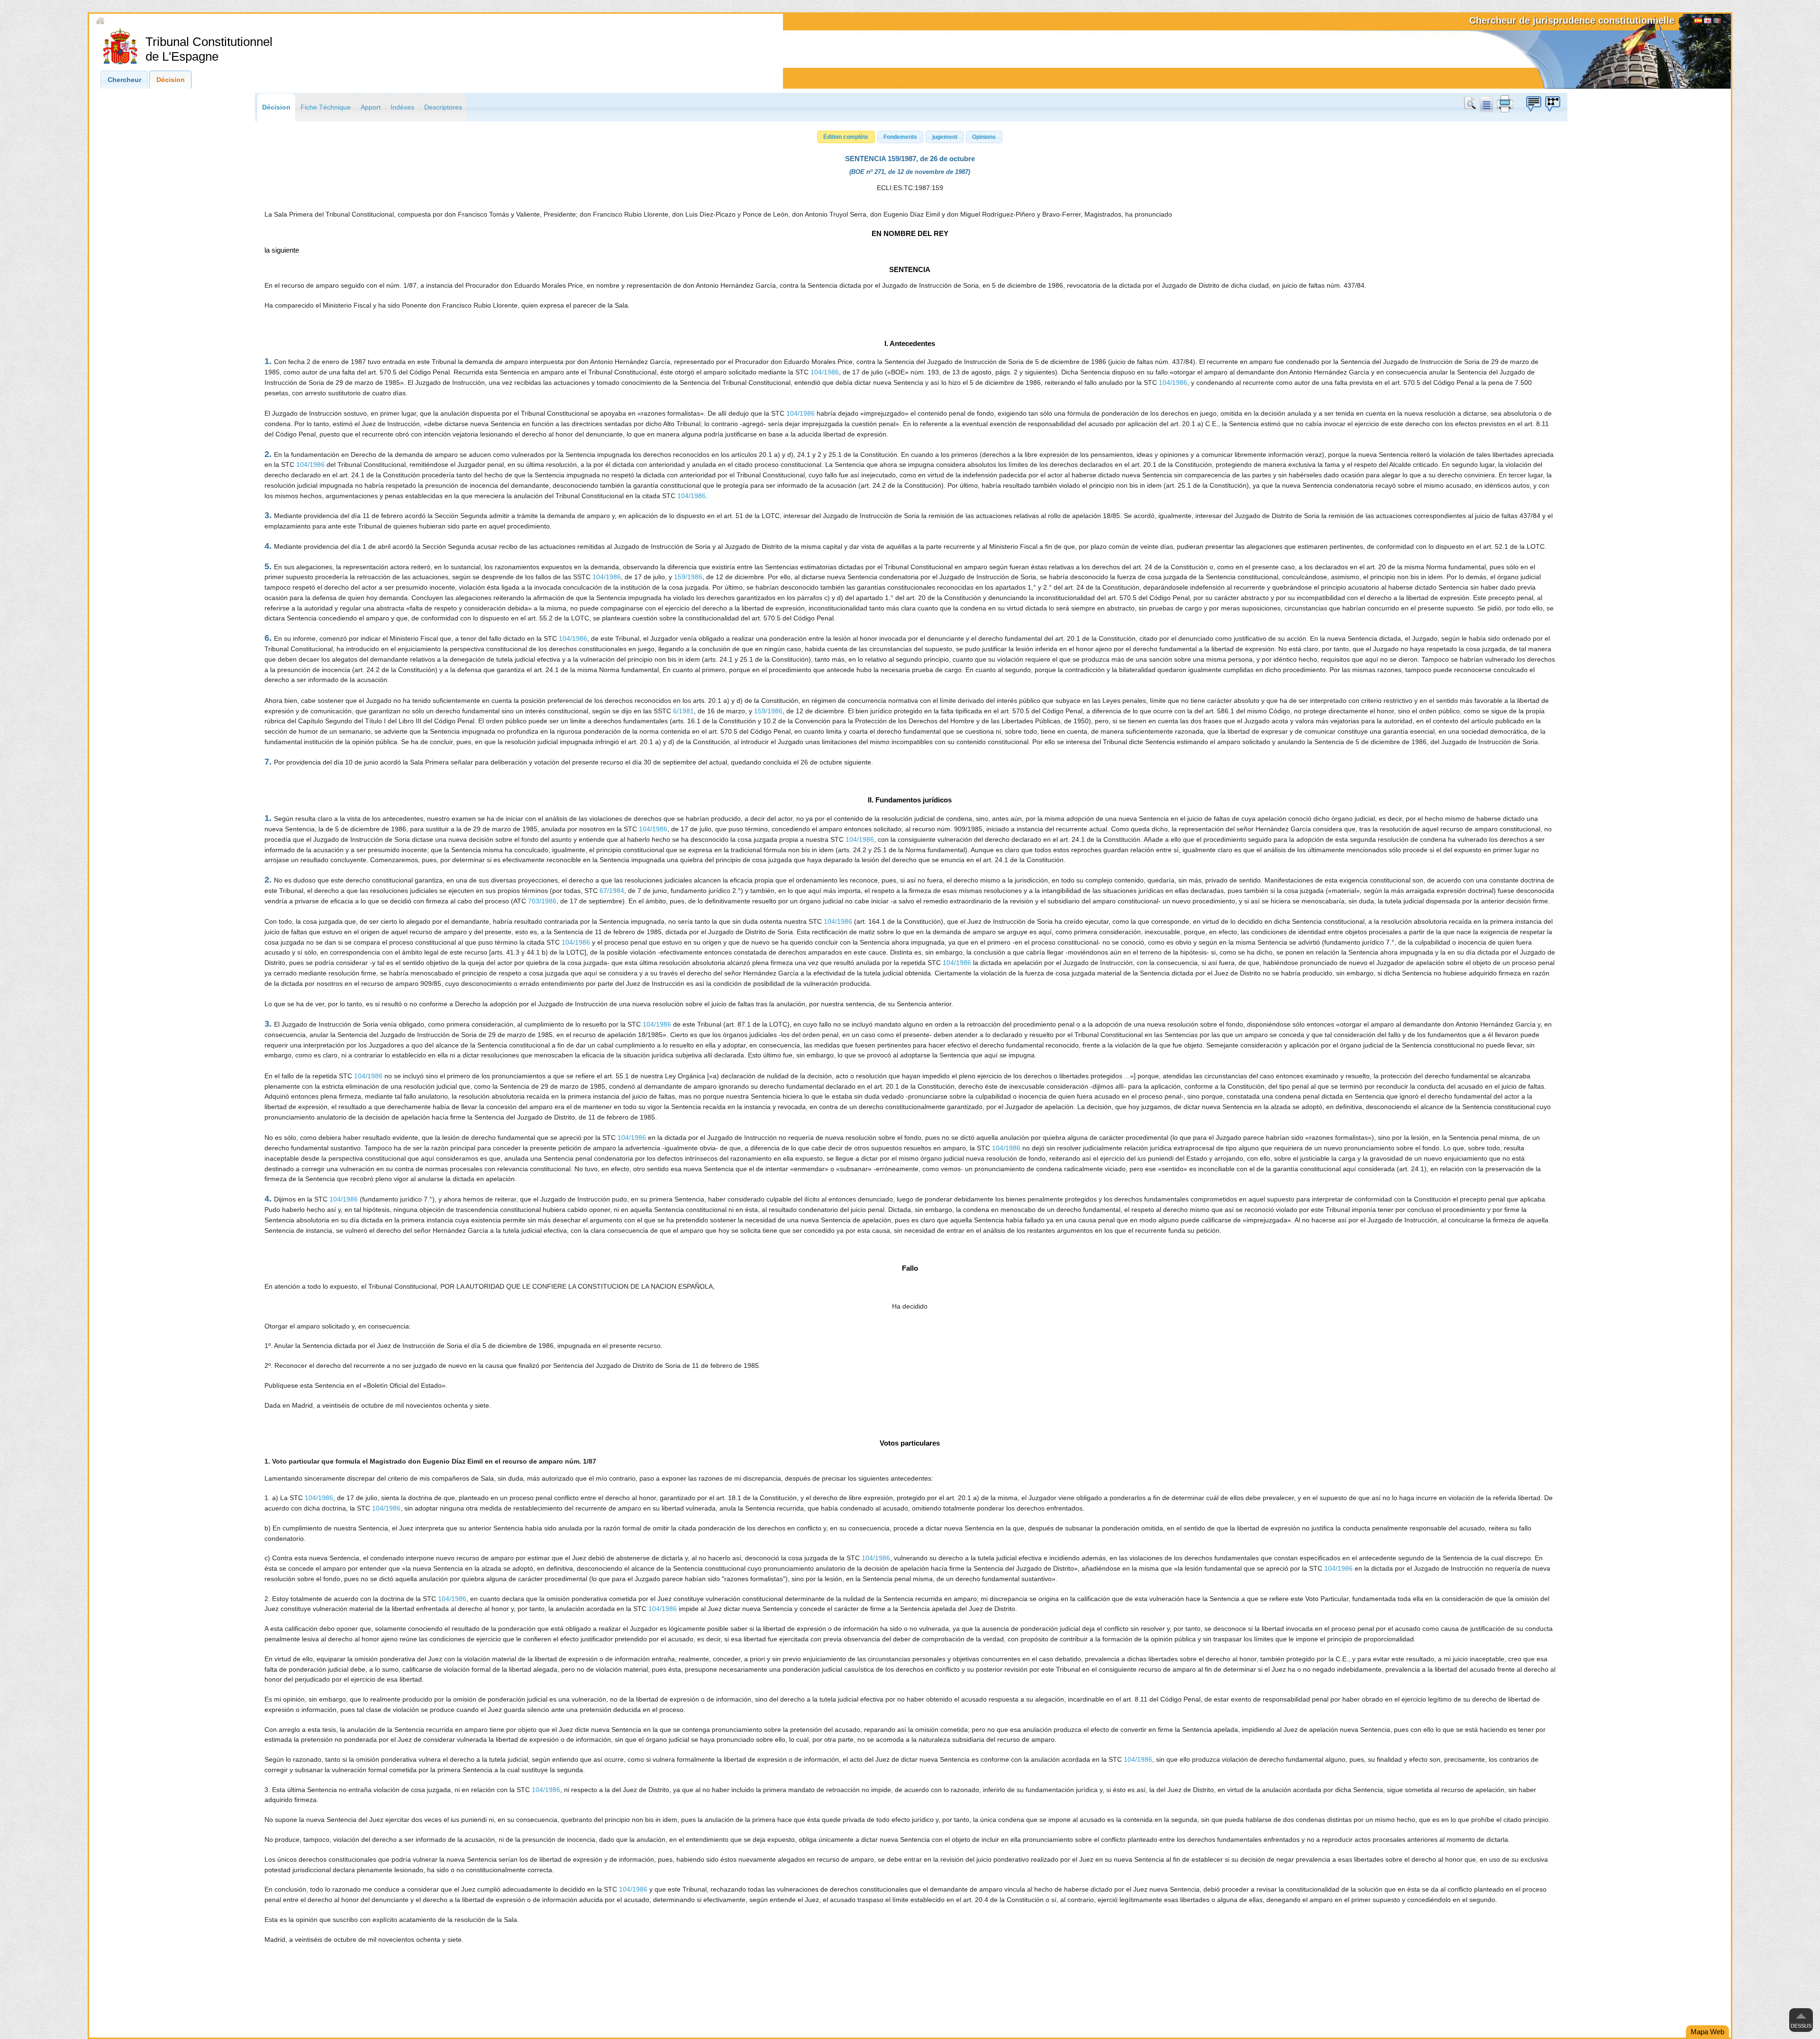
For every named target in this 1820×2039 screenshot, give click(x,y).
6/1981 (683, 711)
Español (1698, 22)
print (1505, 104)
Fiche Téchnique (326, 107)
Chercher (1472, 104)
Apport (371, 107)
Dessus (1801, 2026)
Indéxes (402, 107)
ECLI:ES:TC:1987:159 (910, 188)
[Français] (1717, 22)
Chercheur (124, 80)
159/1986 (688, 577)
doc (1486, 104)
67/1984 (612, 891)
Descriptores (443, 107)
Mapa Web (1707, 2032)
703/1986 (542, 901)
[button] (846, 137)
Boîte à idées (1533, 104)
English (1708, 22)
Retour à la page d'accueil (146, 21)
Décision (171, 80)
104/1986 (825, 372)
